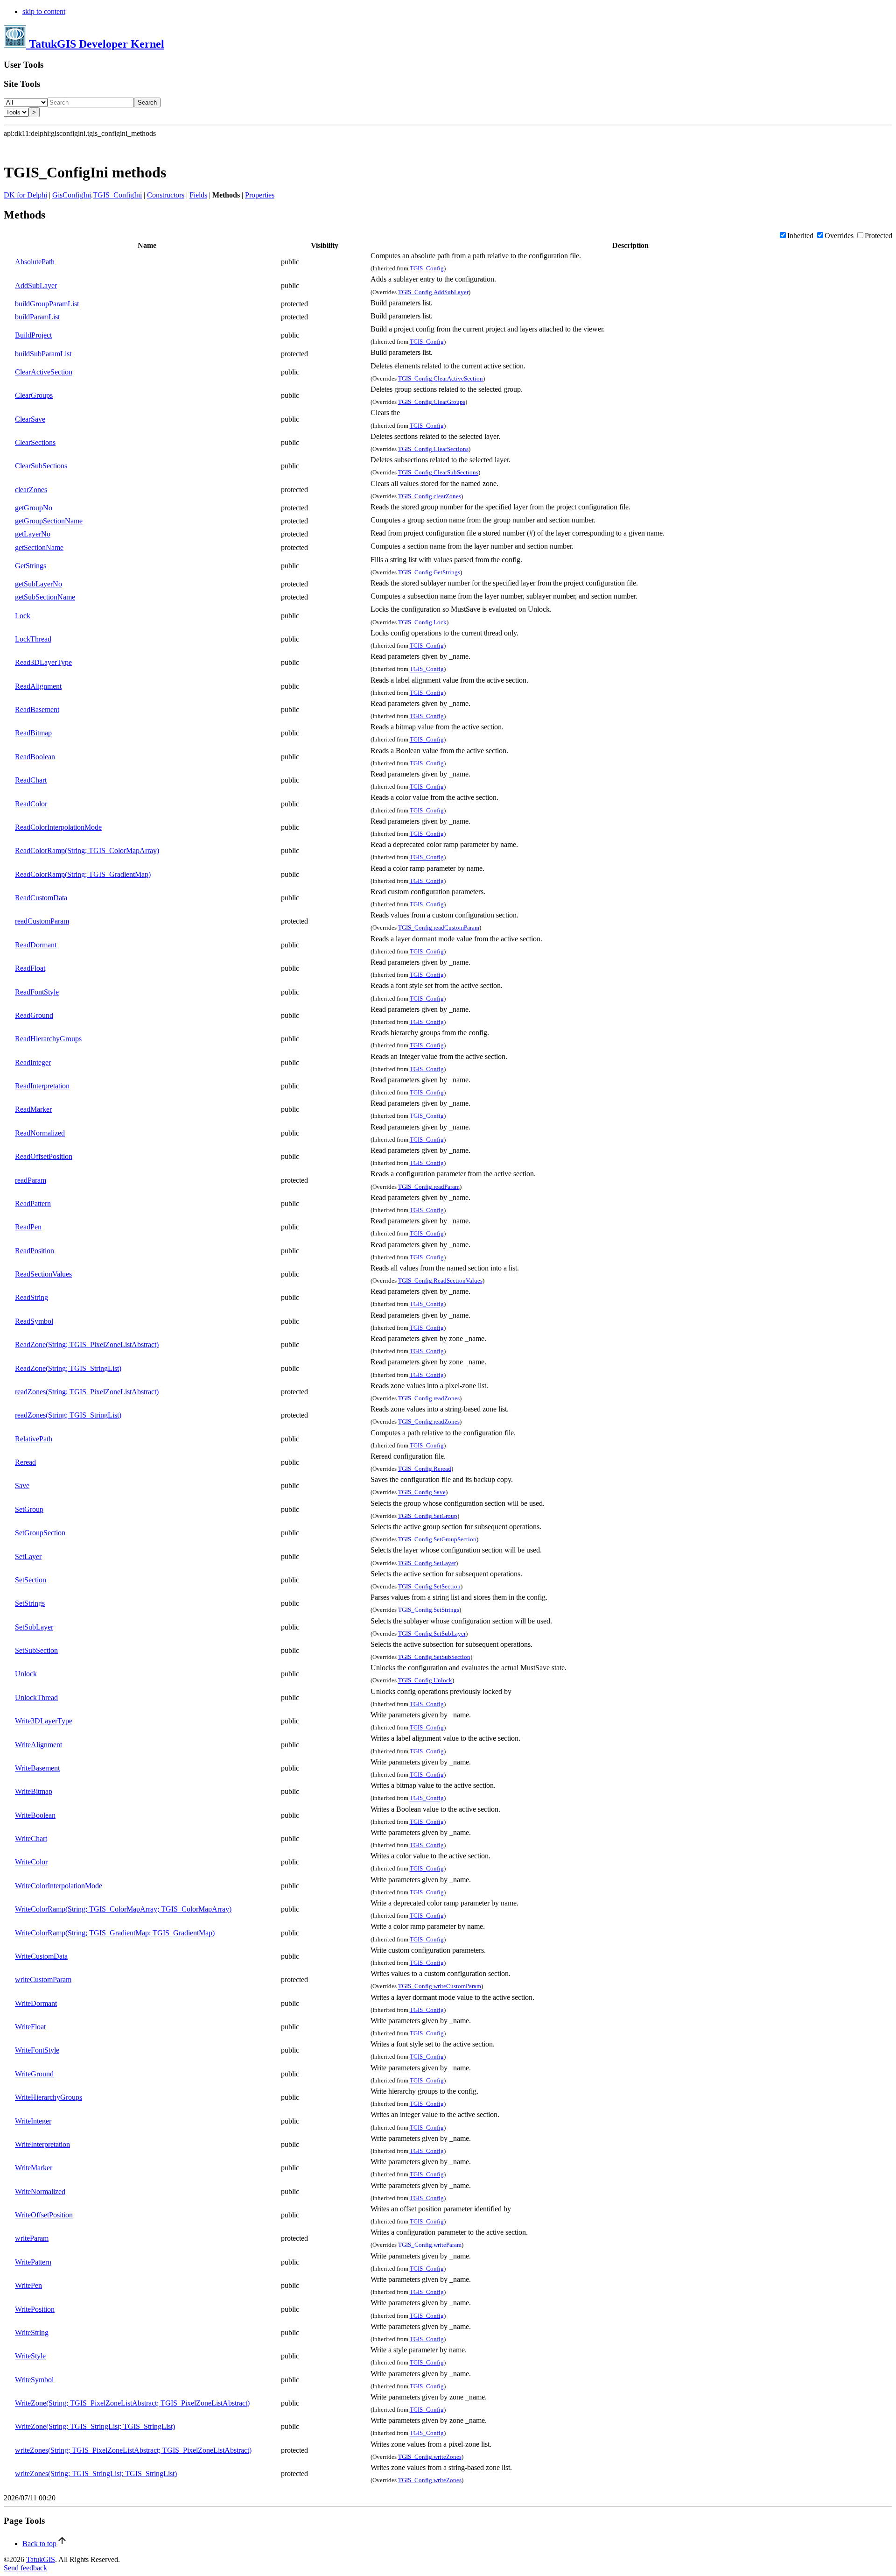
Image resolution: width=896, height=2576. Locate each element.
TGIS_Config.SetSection (429, 1586)
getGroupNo (34, 508)
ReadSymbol (34, 1321)
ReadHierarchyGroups (48, 1039)
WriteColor (31, 1862)
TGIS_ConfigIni (117, 195)
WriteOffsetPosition (44, 2215)
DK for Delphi (25, 195)
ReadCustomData (41, 898)
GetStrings (31, 566)
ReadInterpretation (42, 1086)
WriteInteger (33, 2121)
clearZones (31, 490)
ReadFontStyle (37, 992)
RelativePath (34, 1439)
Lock (23, 616)
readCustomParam (42, 921)
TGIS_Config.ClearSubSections (438, 473)
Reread (25, 1462)
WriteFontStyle (37, 2050)
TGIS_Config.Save (422, 1493)
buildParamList (37, 317)
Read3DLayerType (43, 662)
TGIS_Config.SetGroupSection (437, 1539)
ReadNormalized (40, 1133)
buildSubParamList (43, 354)
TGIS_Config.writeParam (430, 2245)
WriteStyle (30, 2356)
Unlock (26, 1674)
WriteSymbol (34, 2380)
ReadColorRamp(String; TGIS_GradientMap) (83, 874)
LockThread (33, 639)
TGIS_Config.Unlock (425, 1681)
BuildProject (33, 335)
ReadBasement (37, 709)
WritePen (28, 2285)
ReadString (31, 1297)
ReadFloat (30, 968)
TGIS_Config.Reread (425, 1469)
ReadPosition (35, 1251)
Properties (260, 195)
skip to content (44, 11)
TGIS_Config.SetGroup (428, 1516)
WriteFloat (30, 2027)
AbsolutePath (35, 262)
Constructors (166, 195)
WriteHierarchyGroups (49, 2097)
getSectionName (39, 547)
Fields (198, 195)
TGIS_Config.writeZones (430, 2457)
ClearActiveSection (44, 372)
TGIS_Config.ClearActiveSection (441, 378)
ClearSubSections (41, 466)
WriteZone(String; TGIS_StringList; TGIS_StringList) (95, 2426)
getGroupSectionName (49, 521)
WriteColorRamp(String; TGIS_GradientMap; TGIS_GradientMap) (115, 1933)
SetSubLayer (34, 1627)
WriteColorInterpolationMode (59, 1886)
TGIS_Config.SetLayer (427, 1563)
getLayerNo (33, 534)
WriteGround (34, 2074)
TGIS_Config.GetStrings (429, 572)
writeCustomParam (43, 1980)
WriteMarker (34, 2168)
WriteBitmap (34, 1791)
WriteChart (31, 1838)
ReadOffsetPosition (44, 1156)
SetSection (31, 1580)
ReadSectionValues (43, 1274)
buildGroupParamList (47, 304)
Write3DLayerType (44, 1721)
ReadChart (31, 780)
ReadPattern (33, 1203)
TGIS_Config (427, 268)
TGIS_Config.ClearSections (433, 449)
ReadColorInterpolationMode (58, 827)
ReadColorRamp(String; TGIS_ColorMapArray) (87, 850)
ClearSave (30, 419)
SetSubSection (36, 1650)
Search (147, 102)
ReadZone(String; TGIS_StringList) (68, 1368)
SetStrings (30, 1603)
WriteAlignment (38, 1745)
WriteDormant (36, 2003)
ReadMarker (33, 1109)
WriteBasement (37, 1768)
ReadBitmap (33, 733)
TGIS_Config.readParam (429, 1187)
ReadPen (28, 1227)
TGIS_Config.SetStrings (429, 1610)
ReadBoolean (35, 757)
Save (22, 1486)
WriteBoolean (35, 1815)
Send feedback (25, 2568)
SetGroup (29, 1509)
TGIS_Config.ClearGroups (432, 402)
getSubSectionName (45, 597)
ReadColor (31, 804)
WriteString (32, 2333)
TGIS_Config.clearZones (430, 496)
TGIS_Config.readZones (429, 1398)
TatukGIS (41, 2559)
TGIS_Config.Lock (422, 622)
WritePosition (35, 2309)
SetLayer (28, 1556)
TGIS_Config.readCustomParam (439, 928)
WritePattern (33, 2262)
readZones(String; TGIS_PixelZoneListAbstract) (87, 1392)
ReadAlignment (38, 686)
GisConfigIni (72, 195)
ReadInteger (33, 1062)
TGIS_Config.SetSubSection (434, 1657)
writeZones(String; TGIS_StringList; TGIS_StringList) (96, 2474)
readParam (31, 1180)
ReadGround (34, 1015)
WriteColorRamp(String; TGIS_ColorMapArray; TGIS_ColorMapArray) (123, 1909)
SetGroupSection (40, 1533)
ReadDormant (36, 945)
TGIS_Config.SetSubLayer (432, 1634)
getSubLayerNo (38, 584)
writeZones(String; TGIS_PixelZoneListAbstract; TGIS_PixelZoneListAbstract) (133, 2450)
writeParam (32, 2238)
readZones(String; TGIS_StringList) (68, 1415)
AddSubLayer (36, 286)
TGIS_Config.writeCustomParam (440, 1987)
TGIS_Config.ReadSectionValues (440, 1281)
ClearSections (35, 442)
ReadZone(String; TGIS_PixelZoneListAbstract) (87, 1344)
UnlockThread (36, 1697)
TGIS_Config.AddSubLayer (433, 292)
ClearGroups (34, 395)
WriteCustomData (41, 1956)
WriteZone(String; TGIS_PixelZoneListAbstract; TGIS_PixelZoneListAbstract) (132, 2403)
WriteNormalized (40, 2191)
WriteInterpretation (42, 2144)
